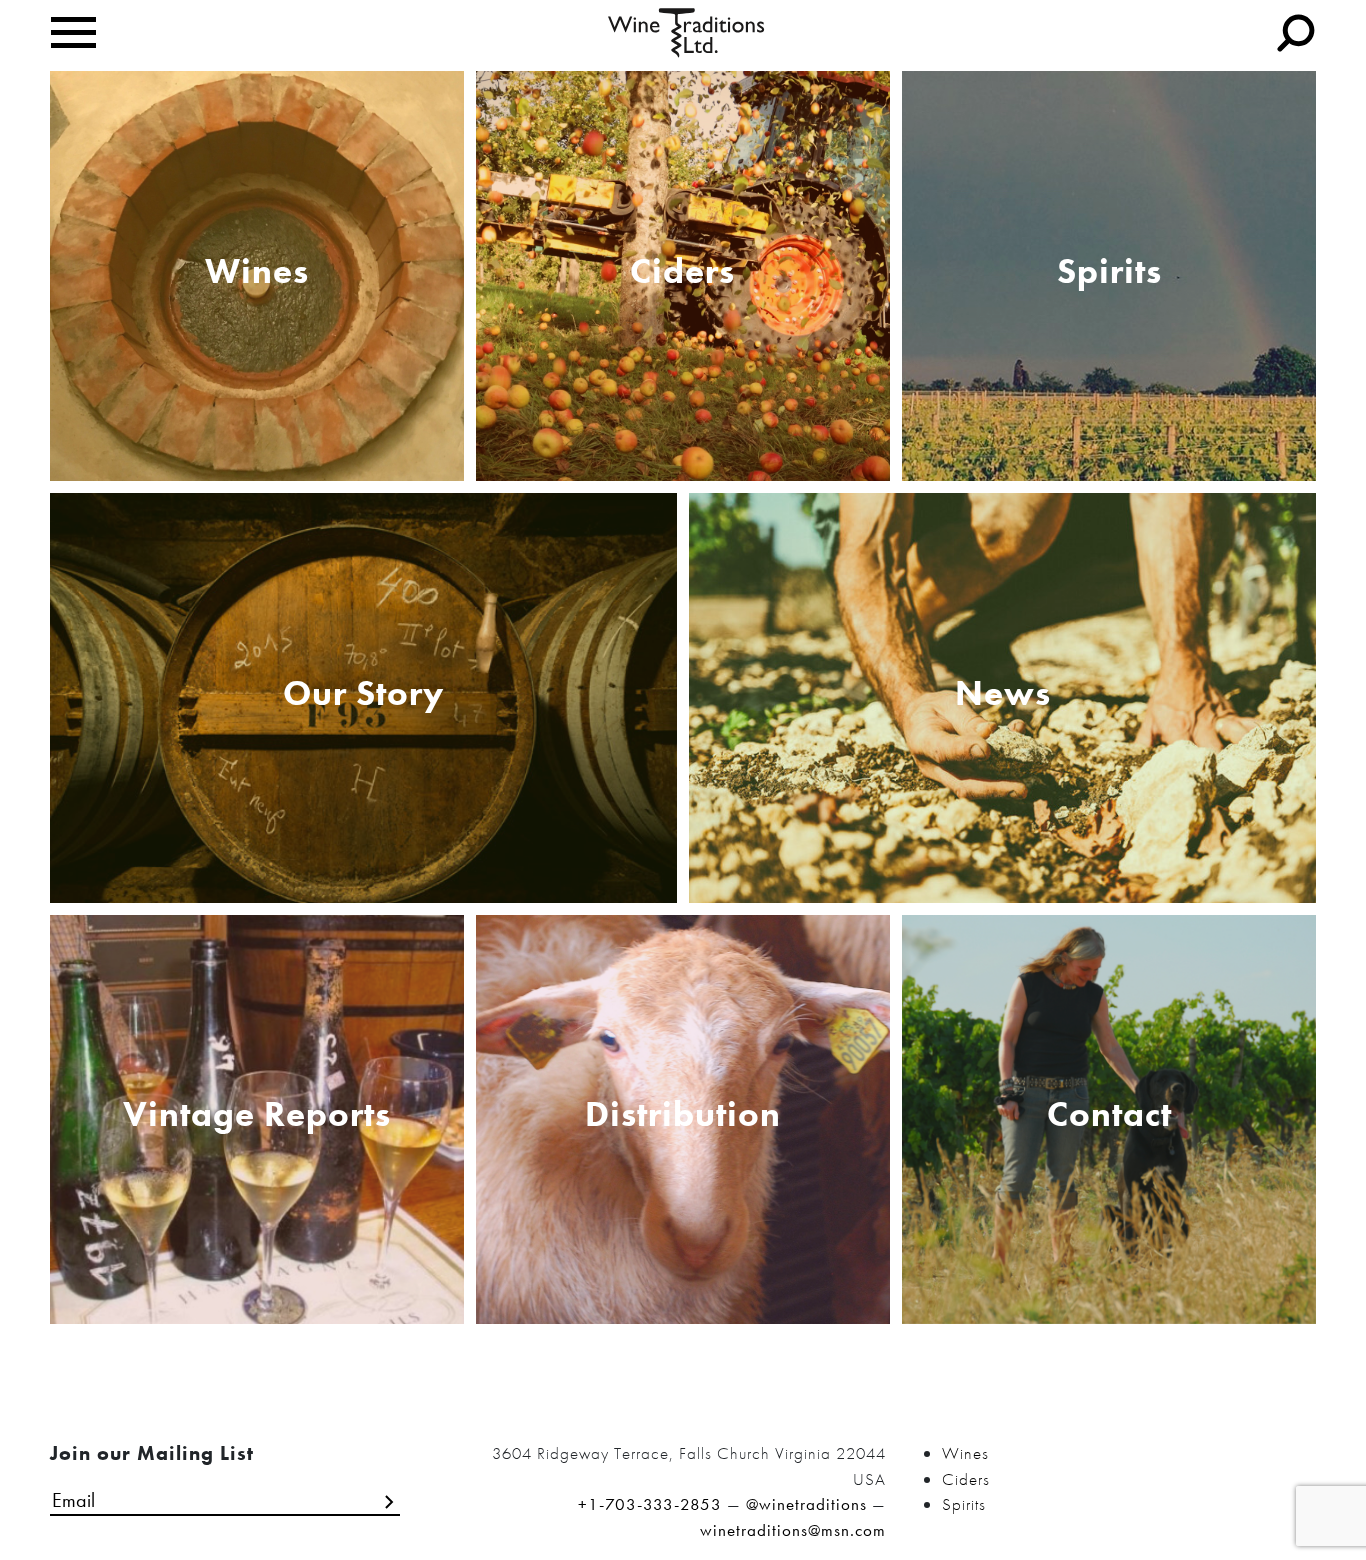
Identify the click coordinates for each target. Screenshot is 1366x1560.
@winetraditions (806, 1504)
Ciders (966, 1479)
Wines (965, 1453)
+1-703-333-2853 (650, 1504)
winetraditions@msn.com (793, 1530)
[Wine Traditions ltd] (686, 31)
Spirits (964, 1504)
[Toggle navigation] (73, 32)
